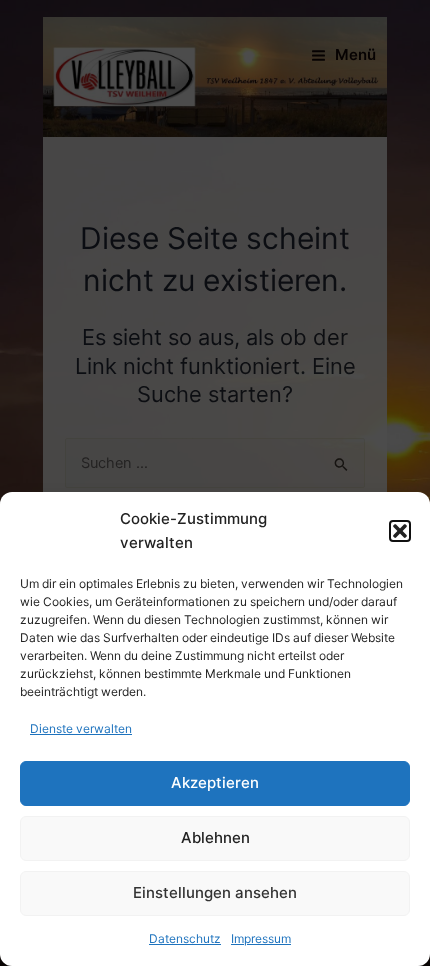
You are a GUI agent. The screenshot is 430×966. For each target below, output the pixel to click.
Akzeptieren (215, 782)
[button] (400, 531)
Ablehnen (215, 837)
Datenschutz (185, 938)
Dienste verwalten (81, 728)
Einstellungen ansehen (215, 892)
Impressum (261, 938)
